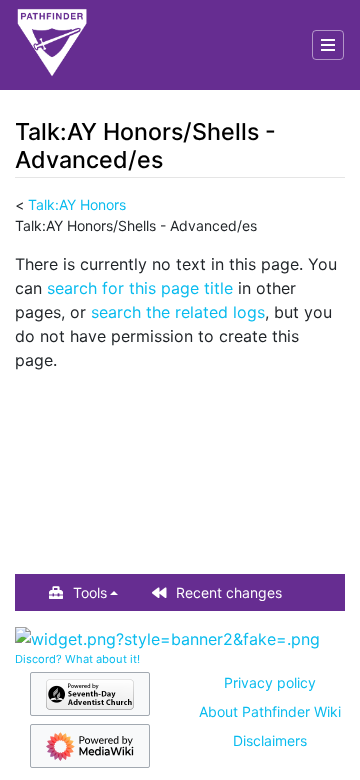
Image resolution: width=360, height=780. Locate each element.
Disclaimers (270, 740)
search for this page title (140, 288)
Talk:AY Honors (77, 204)
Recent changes (229, 592)
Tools (90, 592)
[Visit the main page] (52, 45)
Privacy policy (270, 682)
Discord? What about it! (77, 659)
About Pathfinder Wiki (270, 711)
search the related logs (178, 312)
